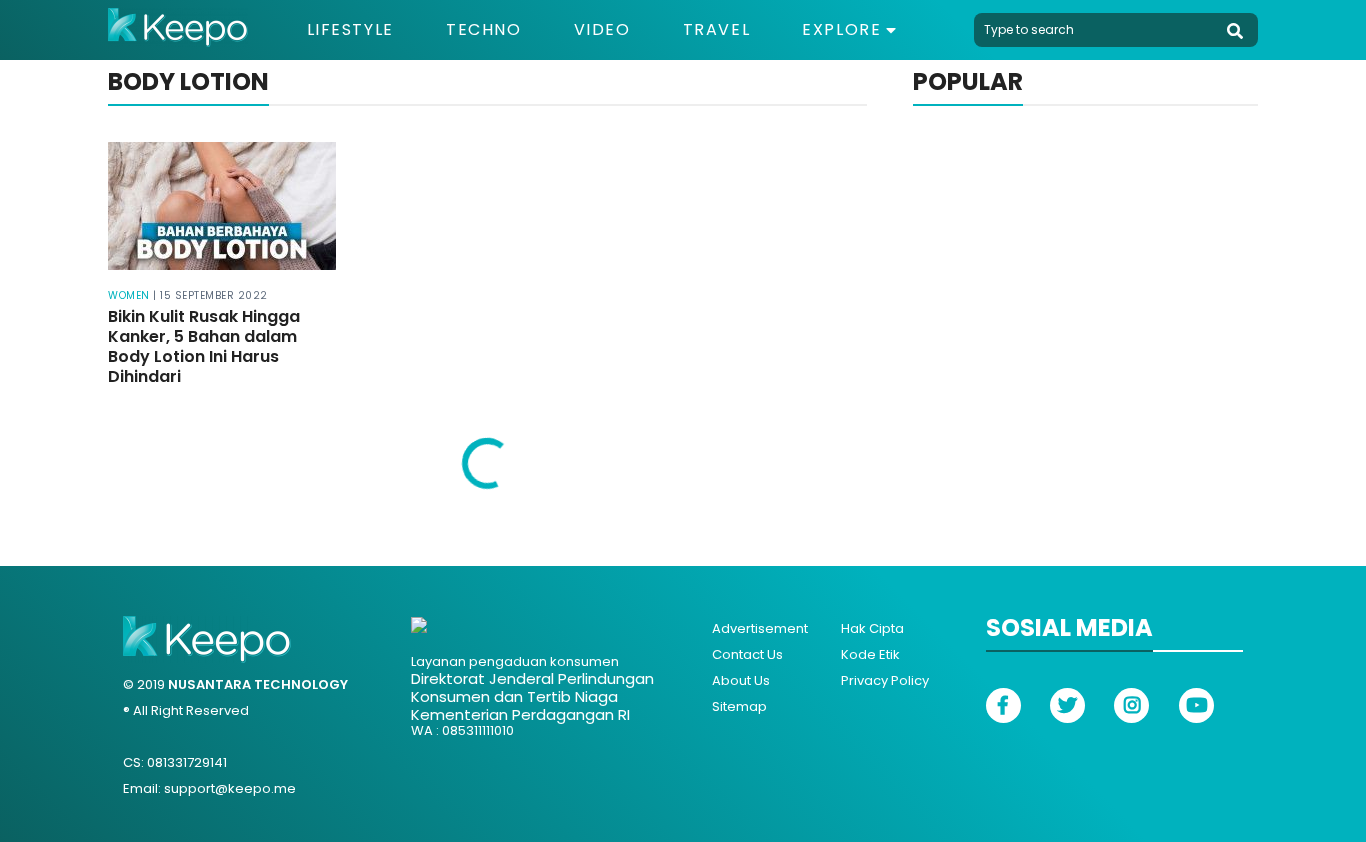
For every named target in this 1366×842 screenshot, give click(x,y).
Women (129, 295)
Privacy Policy (885, 680)
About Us (741, 680)
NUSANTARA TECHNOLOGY (258, 684)
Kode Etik (870, 654)
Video (602, 30)
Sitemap (739, 706)
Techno (484, 30)
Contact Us (747, 654)
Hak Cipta (872, 628)
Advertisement (760, 628)
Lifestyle (350, 30)
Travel (717, 30)
